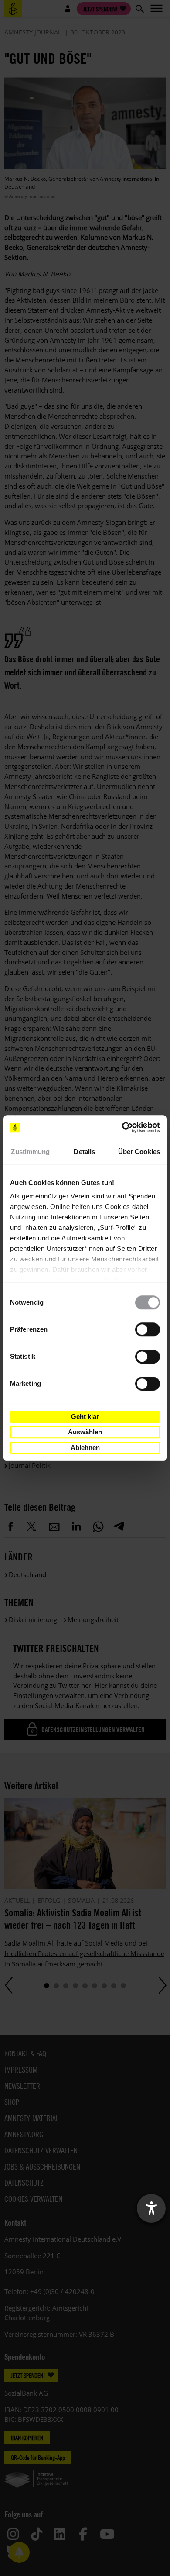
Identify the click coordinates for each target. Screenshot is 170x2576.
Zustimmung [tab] (30, 1152)
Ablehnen (85, 1448)
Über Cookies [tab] (139, 1152)
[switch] (148, 1329)
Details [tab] (84, 1152)
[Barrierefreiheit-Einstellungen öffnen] (151, 2208)
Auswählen (85, 1432)
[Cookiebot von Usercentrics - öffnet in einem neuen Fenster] (122, 1127)
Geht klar (85, 1417)
